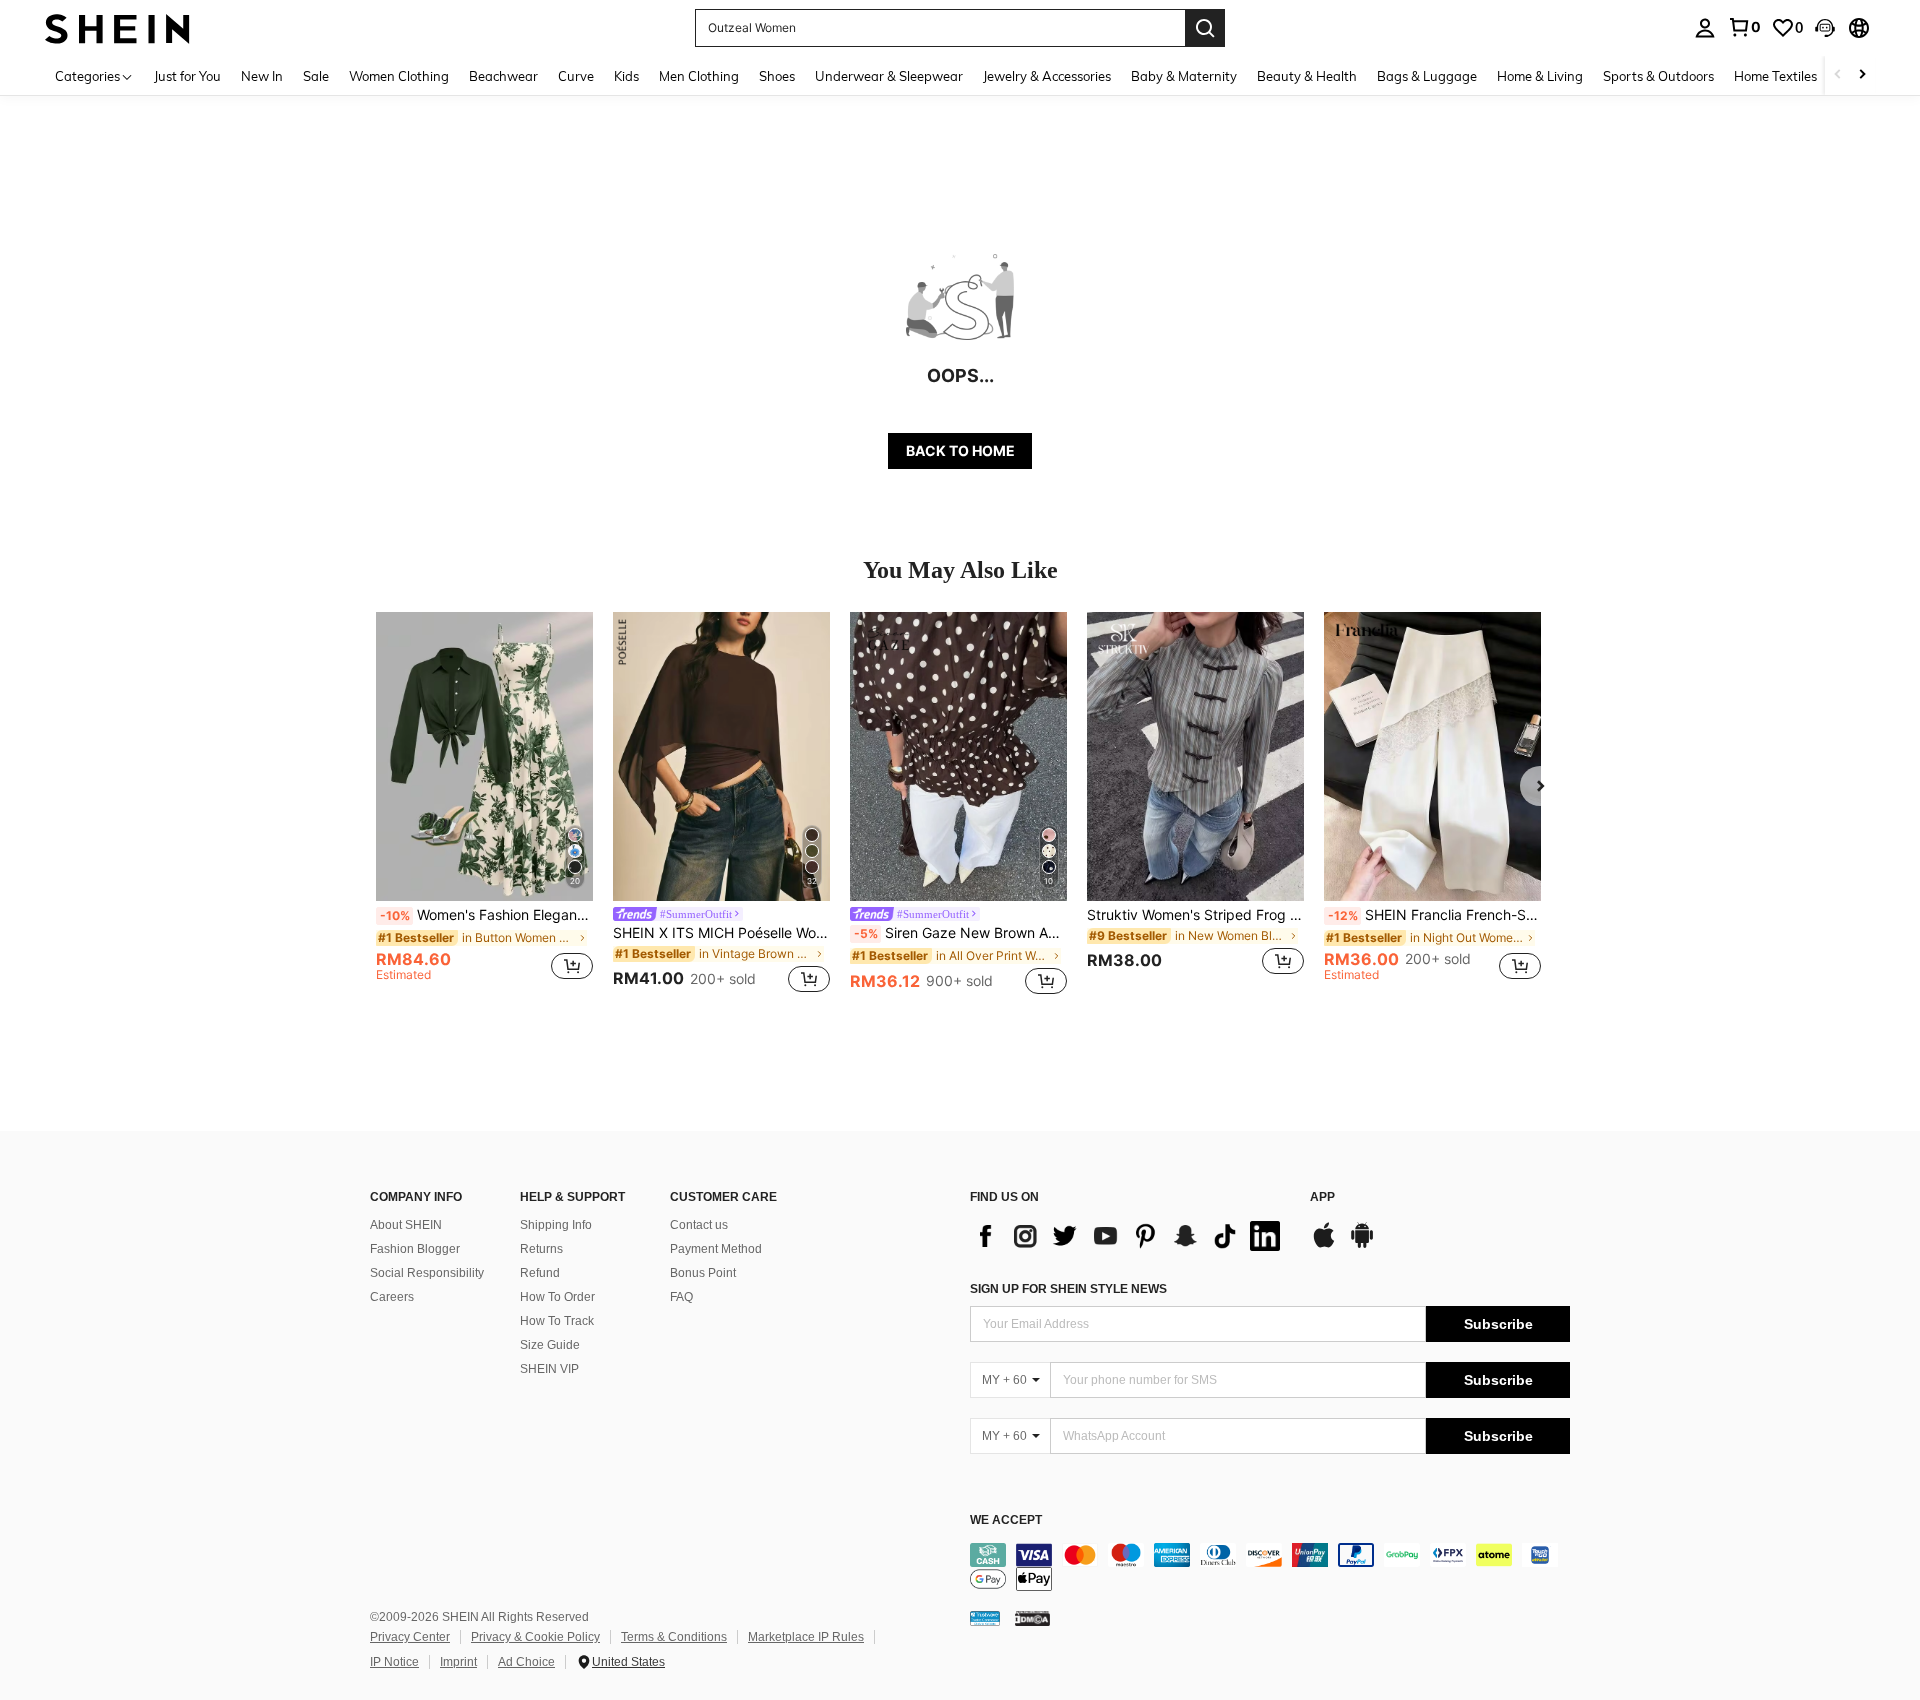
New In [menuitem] (262, 76)
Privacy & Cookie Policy (535, 1637)
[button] (1825, 28)
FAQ (681, 1297)
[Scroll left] (1838, 75)
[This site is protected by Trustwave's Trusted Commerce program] (985, 1618)
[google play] (1362, 1245)
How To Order (557, 1297)
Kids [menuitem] (626, 76)
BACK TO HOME (960, 450)
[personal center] (1705, 28)
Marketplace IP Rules (806, 1637)
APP (1322, 1197)
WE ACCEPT (1006, 1520)
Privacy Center (410, 1637)
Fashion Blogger (415, 1249)
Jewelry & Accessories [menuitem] (1047, 76)
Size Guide (550, 1345)
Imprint (458, 1662)
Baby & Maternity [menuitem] (1184, 76)
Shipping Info (556, 1225)
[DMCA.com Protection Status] (1032, 1618)
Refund (540, 1273)
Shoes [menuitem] (777, 76)
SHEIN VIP (549, 1369)
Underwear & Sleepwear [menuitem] (889, 76)
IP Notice (394, 1662)
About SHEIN (406, 1225)
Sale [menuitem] (316, 76)
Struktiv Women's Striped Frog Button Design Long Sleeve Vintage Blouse (1195, 915)
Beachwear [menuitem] (503, 76)
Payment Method (716, 1249)
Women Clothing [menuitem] (399, 76)
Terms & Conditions (674, 1637)
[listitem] (484, 805)
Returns (541, 1249)
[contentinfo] (1270, 1567)
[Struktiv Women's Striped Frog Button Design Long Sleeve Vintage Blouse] (1195, 756)
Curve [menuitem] (576, 76)
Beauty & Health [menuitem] (1307, 76)
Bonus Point (703, 1273)
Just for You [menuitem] (187, 76)
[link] (1744, 27)
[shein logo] (117, 27)
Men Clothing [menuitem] (699, 76)
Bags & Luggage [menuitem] (1427, 76)
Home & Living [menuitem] (1540, 76)
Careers (392, 1297)
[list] (1130, 1236)
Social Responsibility (427, 1273)
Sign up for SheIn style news (1068, 1289)
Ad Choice (526, 1662)
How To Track (557, 1321)
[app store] (1324, 1245)
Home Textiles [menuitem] (1775, 76)
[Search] (1205, 28)
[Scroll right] (1862, 75)
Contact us (699, 1225)
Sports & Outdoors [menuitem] (1658, 76)
